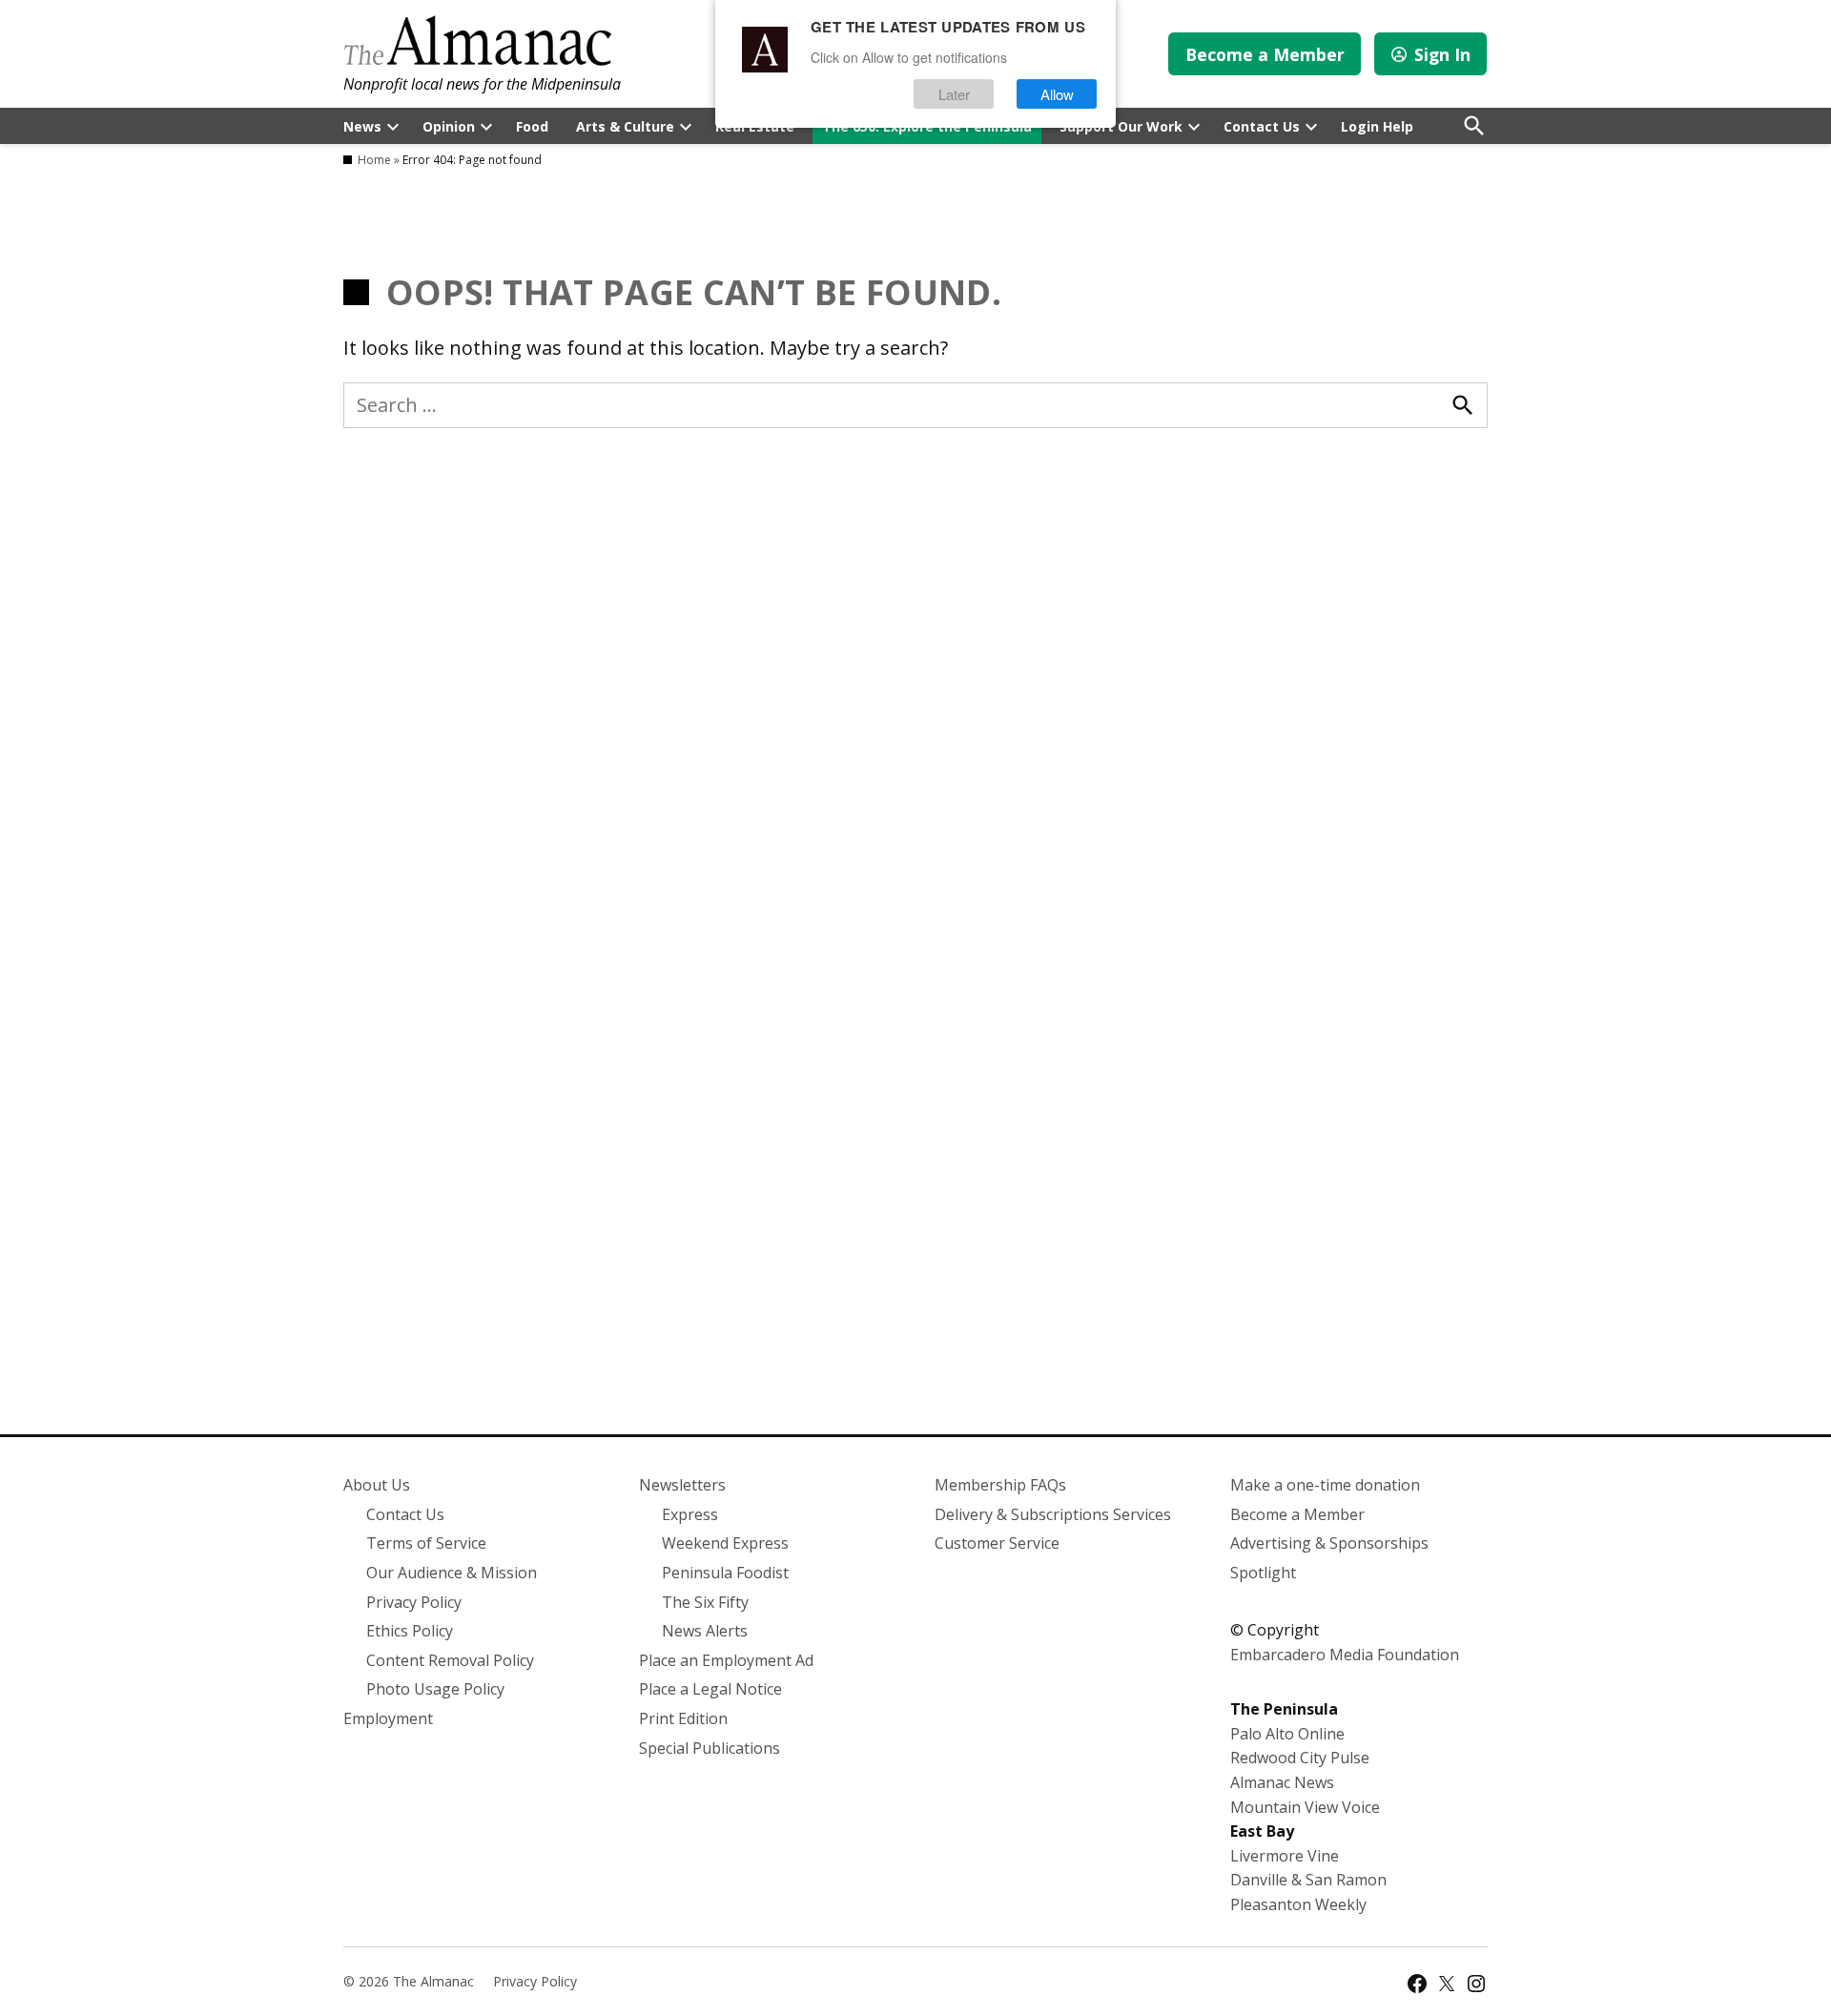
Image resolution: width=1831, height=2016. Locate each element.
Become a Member (1265, 54)
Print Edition (683, 1718)
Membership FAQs (1000, 1485)
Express (690, 1514)
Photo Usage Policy (435, 1689)
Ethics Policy (410, 1631)
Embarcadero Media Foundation (1345, 1655)
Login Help (1377, 126)
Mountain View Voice (1305, 1807)
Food (532, 126)
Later (954, 94)
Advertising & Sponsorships (1329, 1543)
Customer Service (997, 1543)
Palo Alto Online (1287, 1734)
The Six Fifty (705, 1602)
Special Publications (710, 1748)
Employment (388, 1718)
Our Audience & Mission (452, 1573)
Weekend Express (725, 1543)
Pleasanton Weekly (1298, 1904)
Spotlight (1263, 1573)
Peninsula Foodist (725, 1573)
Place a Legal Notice (710, 1689)
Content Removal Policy (450, 1660)
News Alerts (705, 1631)
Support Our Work (1121, 126)
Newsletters (682, 1485)
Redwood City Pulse (1300, 1758)
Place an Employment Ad (726, 1660)
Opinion (449, 126)
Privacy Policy (414, 1602)
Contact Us (1262, 126)
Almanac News (1282, 1782)
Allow (1057, 94)
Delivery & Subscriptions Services (1053, 1514)
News (362, 126)
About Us (377, 1485)
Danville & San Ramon (1308, 1880)
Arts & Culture (625, 126)
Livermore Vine (1285, 1856)
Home (374, 160)
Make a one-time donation (1325, 1485)
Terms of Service (426, 1543)
